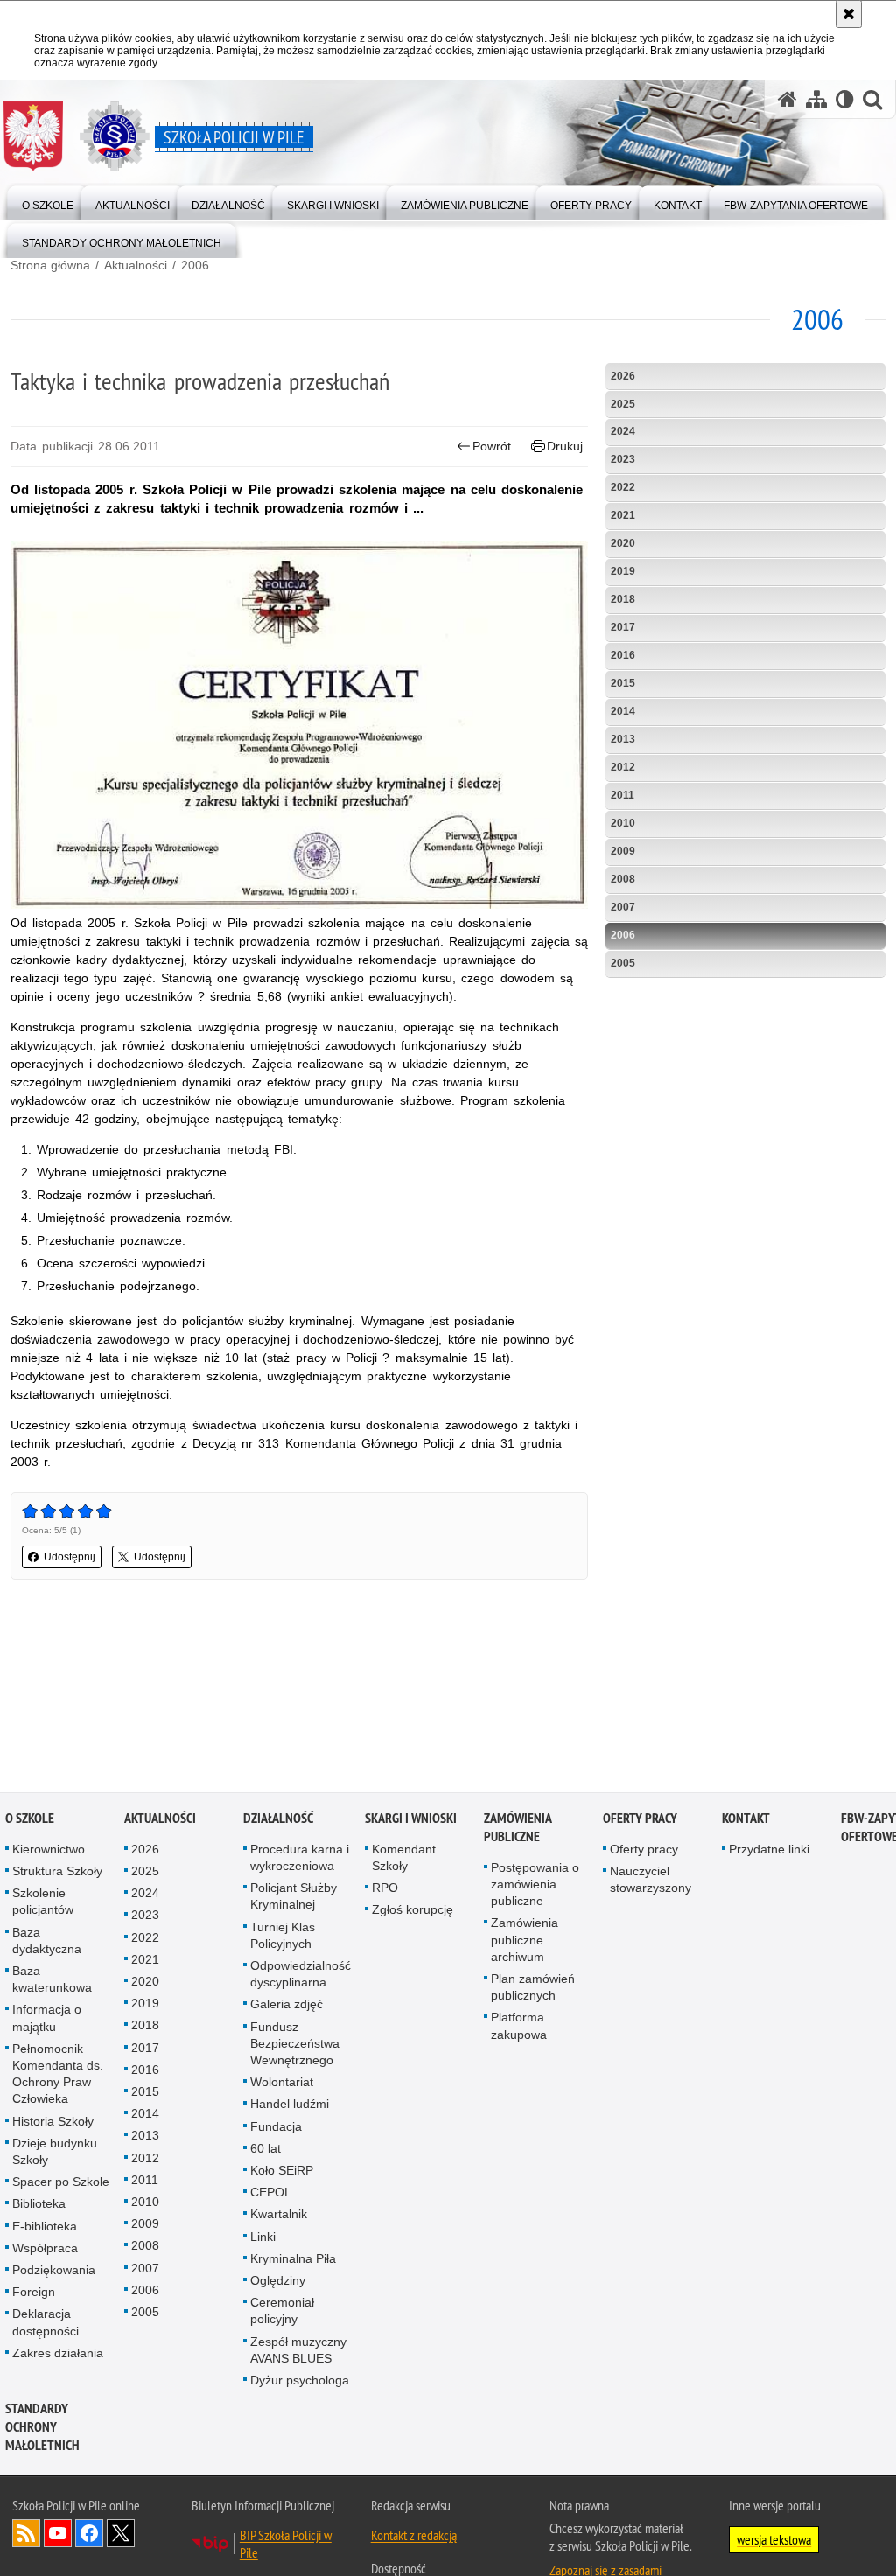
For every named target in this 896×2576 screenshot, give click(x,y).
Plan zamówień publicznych (533, 1988)
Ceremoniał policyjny (282, 2311)
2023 (623, 459)
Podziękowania (54, 2271)
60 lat (266, 2149)
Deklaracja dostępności (45, 2324)
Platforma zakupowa (519, 2027)
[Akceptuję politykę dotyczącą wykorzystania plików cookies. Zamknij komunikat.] (849, 14)
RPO (385, 1888)
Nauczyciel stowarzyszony (651, 1880)
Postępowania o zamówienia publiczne (535, 1885)
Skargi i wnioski (411, 1819)
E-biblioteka (45, 2227)
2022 (623, 487)
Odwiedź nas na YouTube (58, 2534)
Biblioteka (39, 2205)
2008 (623, 879)
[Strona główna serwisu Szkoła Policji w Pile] (787, 99)
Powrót (492, 446)
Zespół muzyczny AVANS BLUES (298, 2351)
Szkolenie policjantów (43, 1902)
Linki (263, 2237)
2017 (623, 627)
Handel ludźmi (290, 2105)
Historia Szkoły (53, 2122)
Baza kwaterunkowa (52, 1980)
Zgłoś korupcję (413, 1911)
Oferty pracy (640, 1819)
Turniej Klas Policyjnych (283, 1936)
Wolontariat (282, 2083)
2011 (623, 795)
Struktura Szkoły (57, 1872)
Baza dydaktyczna (47, 1941)
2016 (623, 655)
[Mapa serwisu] (816, 99)
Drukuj (565, 446)
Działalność (278, 1819)
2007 (623, 907)
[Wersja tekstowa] (845, 99)
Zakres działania (58, 2354)
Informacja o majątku (47, 2019)
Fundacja (276, 2127)
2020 (623, 543)
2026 (623, 376)
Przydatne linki (769, 1850)
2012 (623, 767)
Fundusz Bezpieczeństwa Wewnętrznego (295, 2044)
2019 (623, 571)
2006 (195, 265)
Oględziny (278, 2281)
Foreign (34, 2293)
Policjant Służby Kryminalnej (294, 1897)
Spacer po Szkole (61, 2182)
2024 (623, 431)
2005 (623, 963)
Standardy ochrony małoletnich (42, 2428)
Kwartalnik (279, 2216)
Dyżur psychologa (300, 2381)
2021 (623, 515)
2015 (623, 683)
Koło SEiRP (282, 2171)
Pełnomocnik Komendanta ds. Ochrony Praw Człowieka (58, 2075)
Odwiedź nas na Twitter (121, 2534)
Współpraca (45, 2249)
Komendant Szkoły (404, 1858)
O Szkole (30, 1819)
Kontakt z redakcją (414, 2536)
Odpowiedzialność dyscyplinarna (301, 1975)
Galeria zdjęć (287, 2006)
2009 (623, 851)
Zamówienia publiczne (518, 1828)
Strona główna (50, 265)
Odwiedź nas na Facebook (89, 2534)
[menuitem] (48, 202)
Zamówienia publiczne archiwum (525, 1941)
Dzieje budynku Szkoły (55, 2152)
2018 (623, 599)
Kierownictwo (49, 1850)
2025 (623, 404)
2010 (623, 823)
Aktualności (136, 265)
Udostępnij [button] (70, 1557)
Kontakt (746, 1819)
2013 (623, 739)
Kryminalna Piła (293, 2259)
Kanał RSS (26, 2534)
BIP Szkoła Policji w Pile (286, 2545)
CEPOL (271, 2193)
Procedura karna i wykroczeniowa (300, 1858)
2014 (623, 711)
